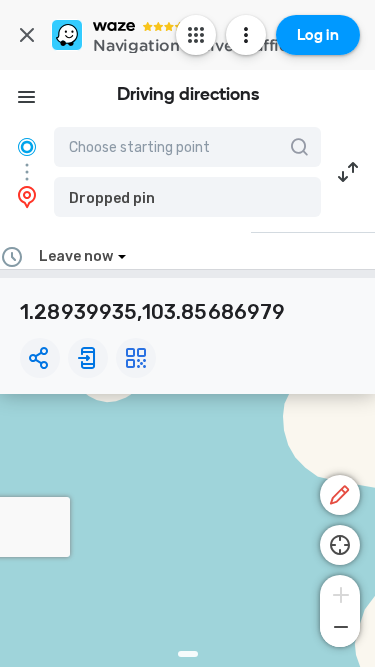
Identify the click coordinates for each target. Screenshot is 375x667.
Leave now (76, 256)
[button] (187, 197)
